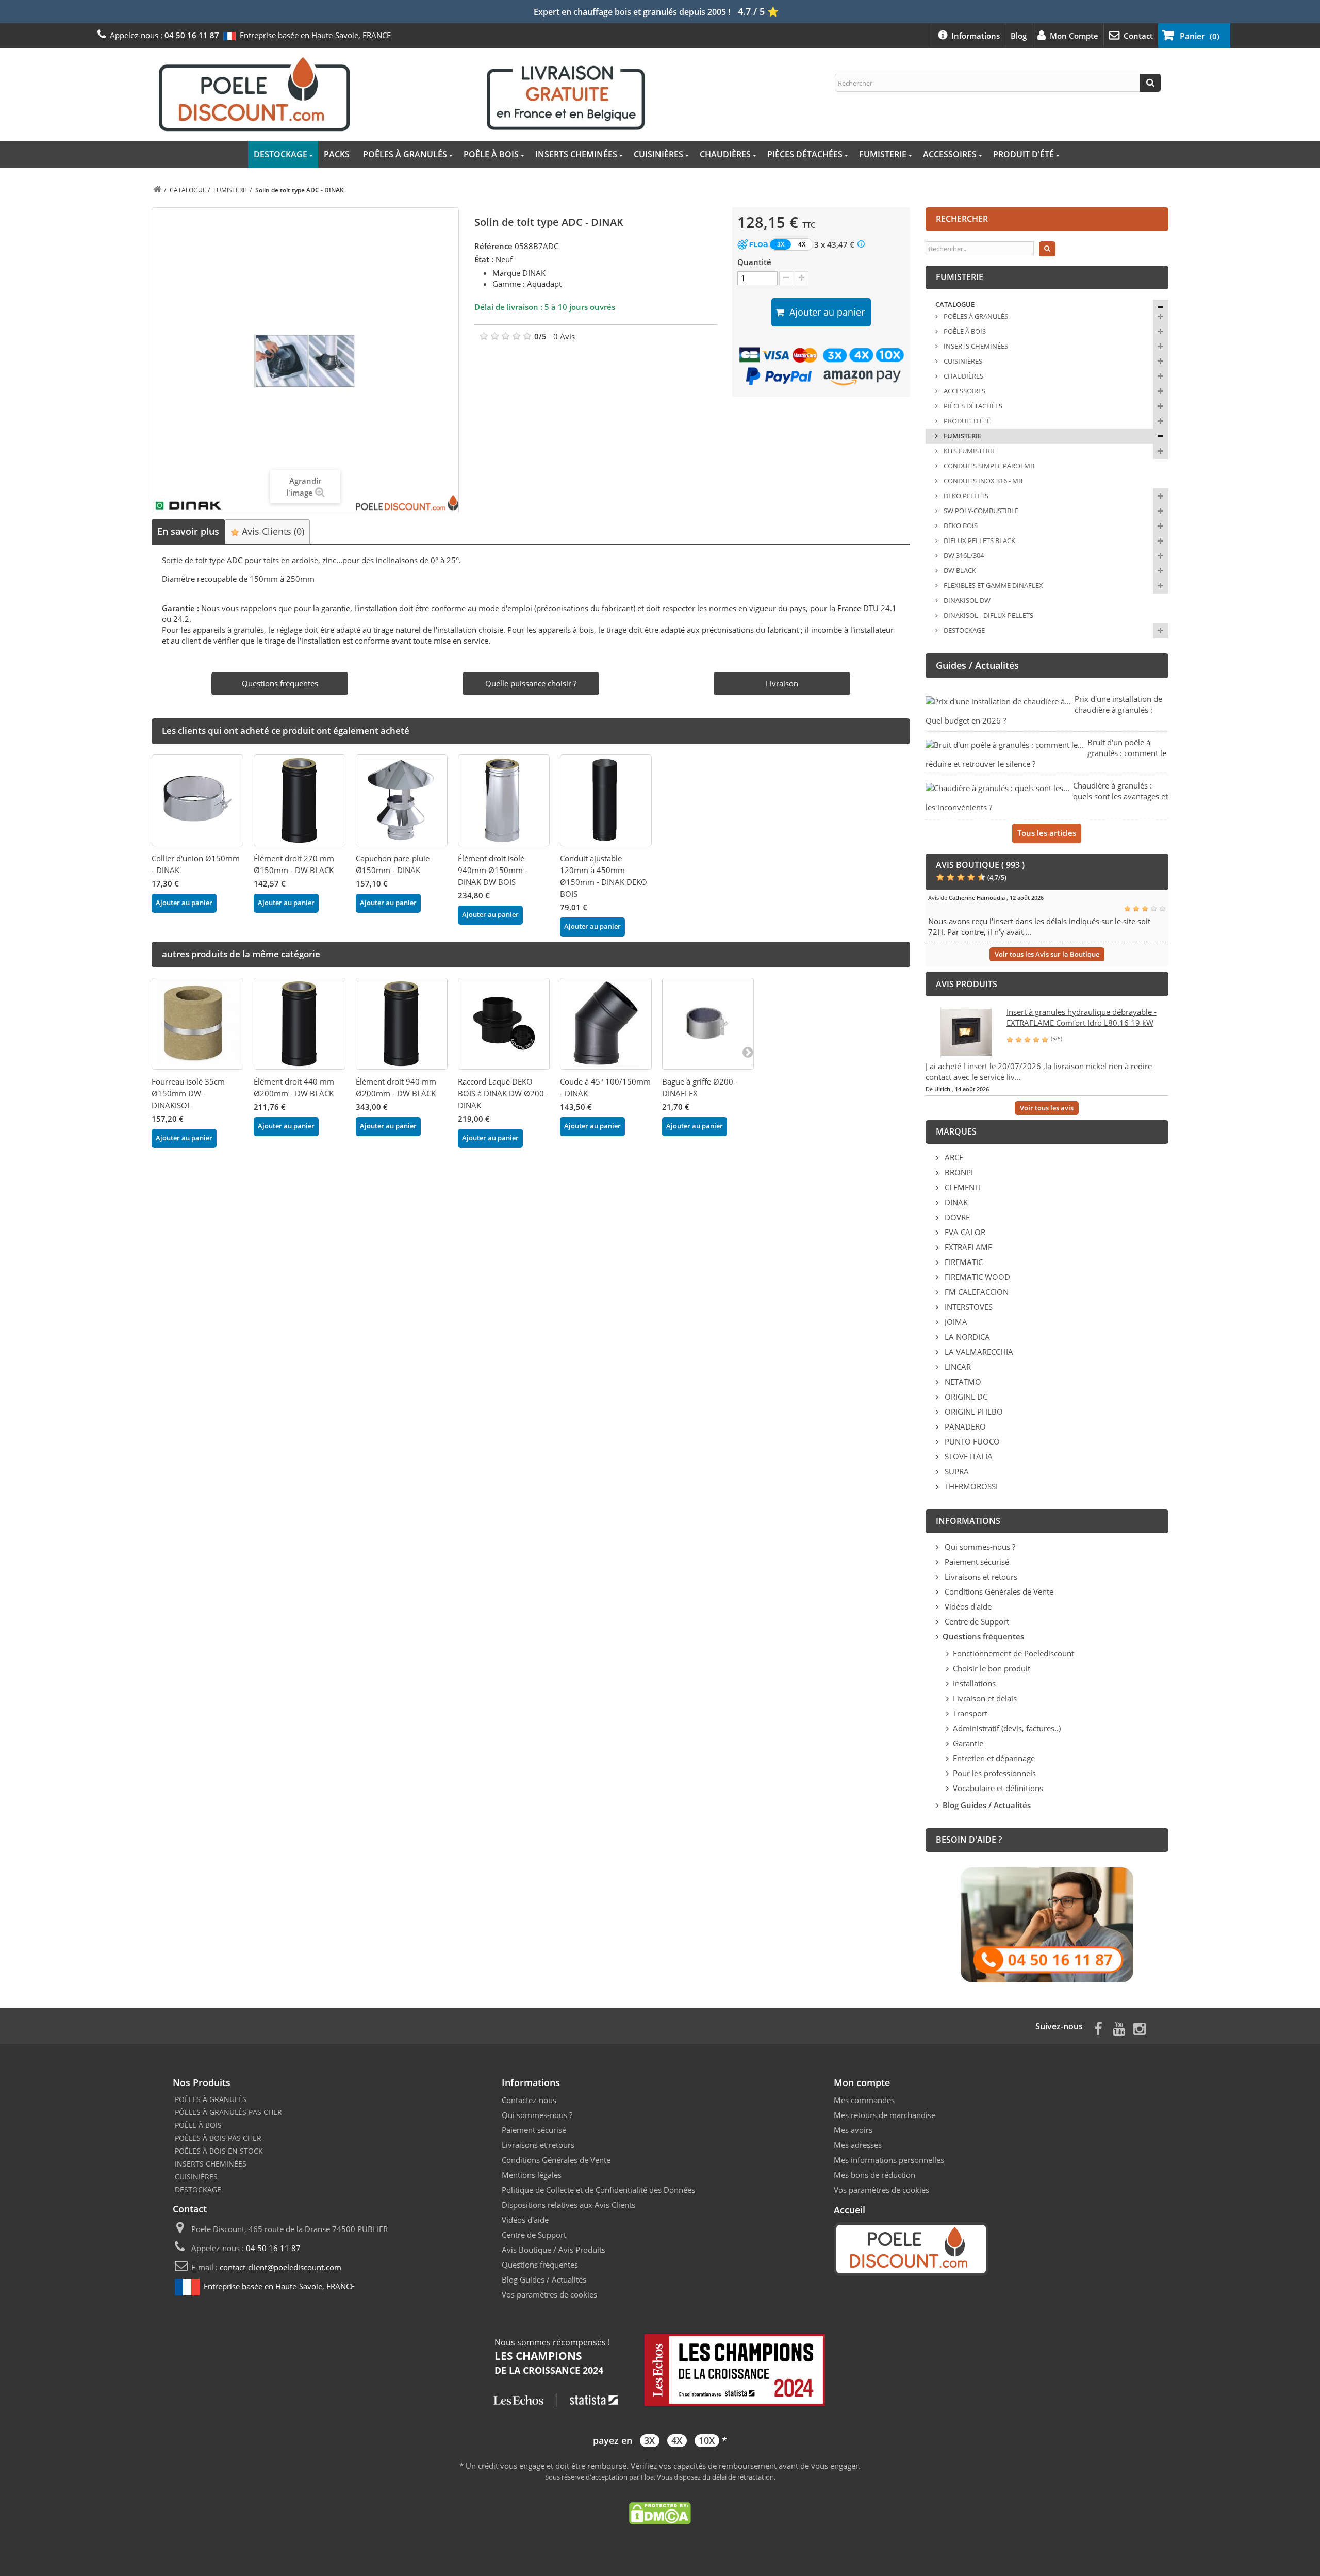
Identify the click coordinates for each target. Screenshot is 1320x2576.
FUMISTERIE (883, 154)
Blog (1019, 36)
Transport (970, 1713)
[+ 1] (802, 278)
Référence (493, 246)
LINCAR (957, 1367)
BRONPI (958, 1172)
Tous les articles (1047, 833)
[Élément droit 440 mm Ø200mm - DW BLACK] (300, 1024)
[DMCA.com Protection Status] (660, 2512)
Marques (956, 1131)
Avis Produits (582, 2250)
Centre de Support (976, 1621)
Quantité (754, 262)
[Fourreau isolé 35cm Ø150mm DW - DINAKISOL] (197, 1024)
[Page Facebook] (1098, 2028)
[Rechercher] (1150, 83)
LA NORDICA (966, 1337)
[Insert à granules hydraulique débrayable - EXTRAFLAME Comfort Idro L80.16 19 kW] (966, 1031)
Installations (974, 1683)
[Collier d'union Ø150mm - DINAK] (197, 800)
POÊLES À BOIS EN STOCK (219, 2151)
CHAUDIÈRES (725, 154)
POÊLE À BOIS (491, 154)
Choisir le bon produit (992, 1668)
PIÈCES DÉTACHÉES (805, 154)
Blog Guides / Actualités (544, 2279)
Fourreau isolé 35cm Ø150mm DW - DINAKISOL (188, 1093)
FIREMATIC (963, 1262)
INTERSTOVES (968, 1307)
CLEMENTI (962, 1187)
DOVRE (956, 1217)
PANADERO (964, 1426)
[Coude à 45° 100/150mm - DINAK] (606, 1024)
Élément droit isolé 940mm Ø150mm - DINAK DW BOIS (493, 870)
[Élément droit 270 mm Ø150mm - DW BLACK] (300, 800)
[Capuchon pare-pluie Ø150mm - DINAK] (402, 800)
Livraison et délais (985, 1698)
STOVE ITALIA (968, 1456)
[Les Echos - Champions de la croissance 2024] (660, 2371)
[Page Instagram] (1140, 2028)
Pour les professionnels (994, 1773)
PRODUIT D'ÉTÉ (1024, 154)
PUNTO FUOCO (971, 1441)
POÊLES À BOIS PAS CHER (218, 2138)
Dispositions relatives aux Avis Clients (568, 2205)
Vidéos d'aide (967, 1606)
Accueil (849, 2210)
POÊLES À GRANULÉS (405, 154)
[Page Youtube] (1119, 2028)
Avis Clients (272, 531)
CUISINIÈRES (658, 154)
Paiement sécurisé (976, 1562)
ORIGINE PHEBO (973, 1412)
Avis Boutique (526, 2250)
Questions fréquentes (540, 2265)
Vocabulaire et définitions (998, 1788)
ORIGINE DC (965, 1397)
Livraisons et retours (980, 1577)
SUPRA (956, 1471)
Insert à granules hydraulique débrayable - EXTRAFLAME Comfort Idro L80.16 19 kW (1082, 1017)
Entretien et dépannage (994, 1758)
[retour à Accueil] (157, 190)
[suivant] (748, 1052)
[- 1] (786, 278)
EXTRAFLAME (967, 1247)
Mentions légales (532, 2175)
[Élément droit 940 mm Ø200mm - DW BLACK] (402, 1024)
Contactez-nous (529, 2100)
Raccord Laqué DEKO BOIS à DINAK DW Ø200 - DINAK (503, 1093)
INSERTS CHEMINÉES (576, 154)
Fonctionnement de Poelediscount (1013, 1653)
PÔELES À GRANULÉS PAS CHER (228, 2112)
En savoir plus (188, 531)
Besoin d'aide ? (969, 1840)
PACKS (337, 154)
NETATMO (962, 1382)
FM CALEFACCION (976, 1292)
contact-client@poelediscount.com (280, 2267)
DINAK (955, 1202)
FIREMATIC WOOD (976, 1277)
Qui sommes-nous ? (979, 1547)
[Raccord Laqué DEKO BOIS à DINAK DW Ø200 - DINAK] (504, 1024)
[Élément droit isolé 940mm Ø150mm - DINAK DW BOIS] (504, 800)
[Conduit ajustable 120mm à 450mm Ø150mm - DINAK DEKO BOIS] (606, 800)
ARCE (953, 1157)
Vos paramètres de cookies (549, 2294)
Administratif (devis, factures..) (1007, 1728)
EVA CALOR (964, 1232)
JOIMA (955, 1322)
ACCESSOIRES (950, 154)
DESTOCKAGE (280, 154)
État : (484, 259)
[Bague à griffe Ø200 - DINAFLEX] (708, 1024)
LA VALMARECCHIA (978, 1352)
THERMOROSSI (970, 1486)
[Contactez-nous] (1047, 1924)
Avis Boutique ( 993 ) (980, 865)
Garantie (968, 1743)
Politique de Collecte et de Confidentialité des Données (598, 2190)
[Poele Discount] (402, 93)
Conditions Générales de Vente (998, 1591)
